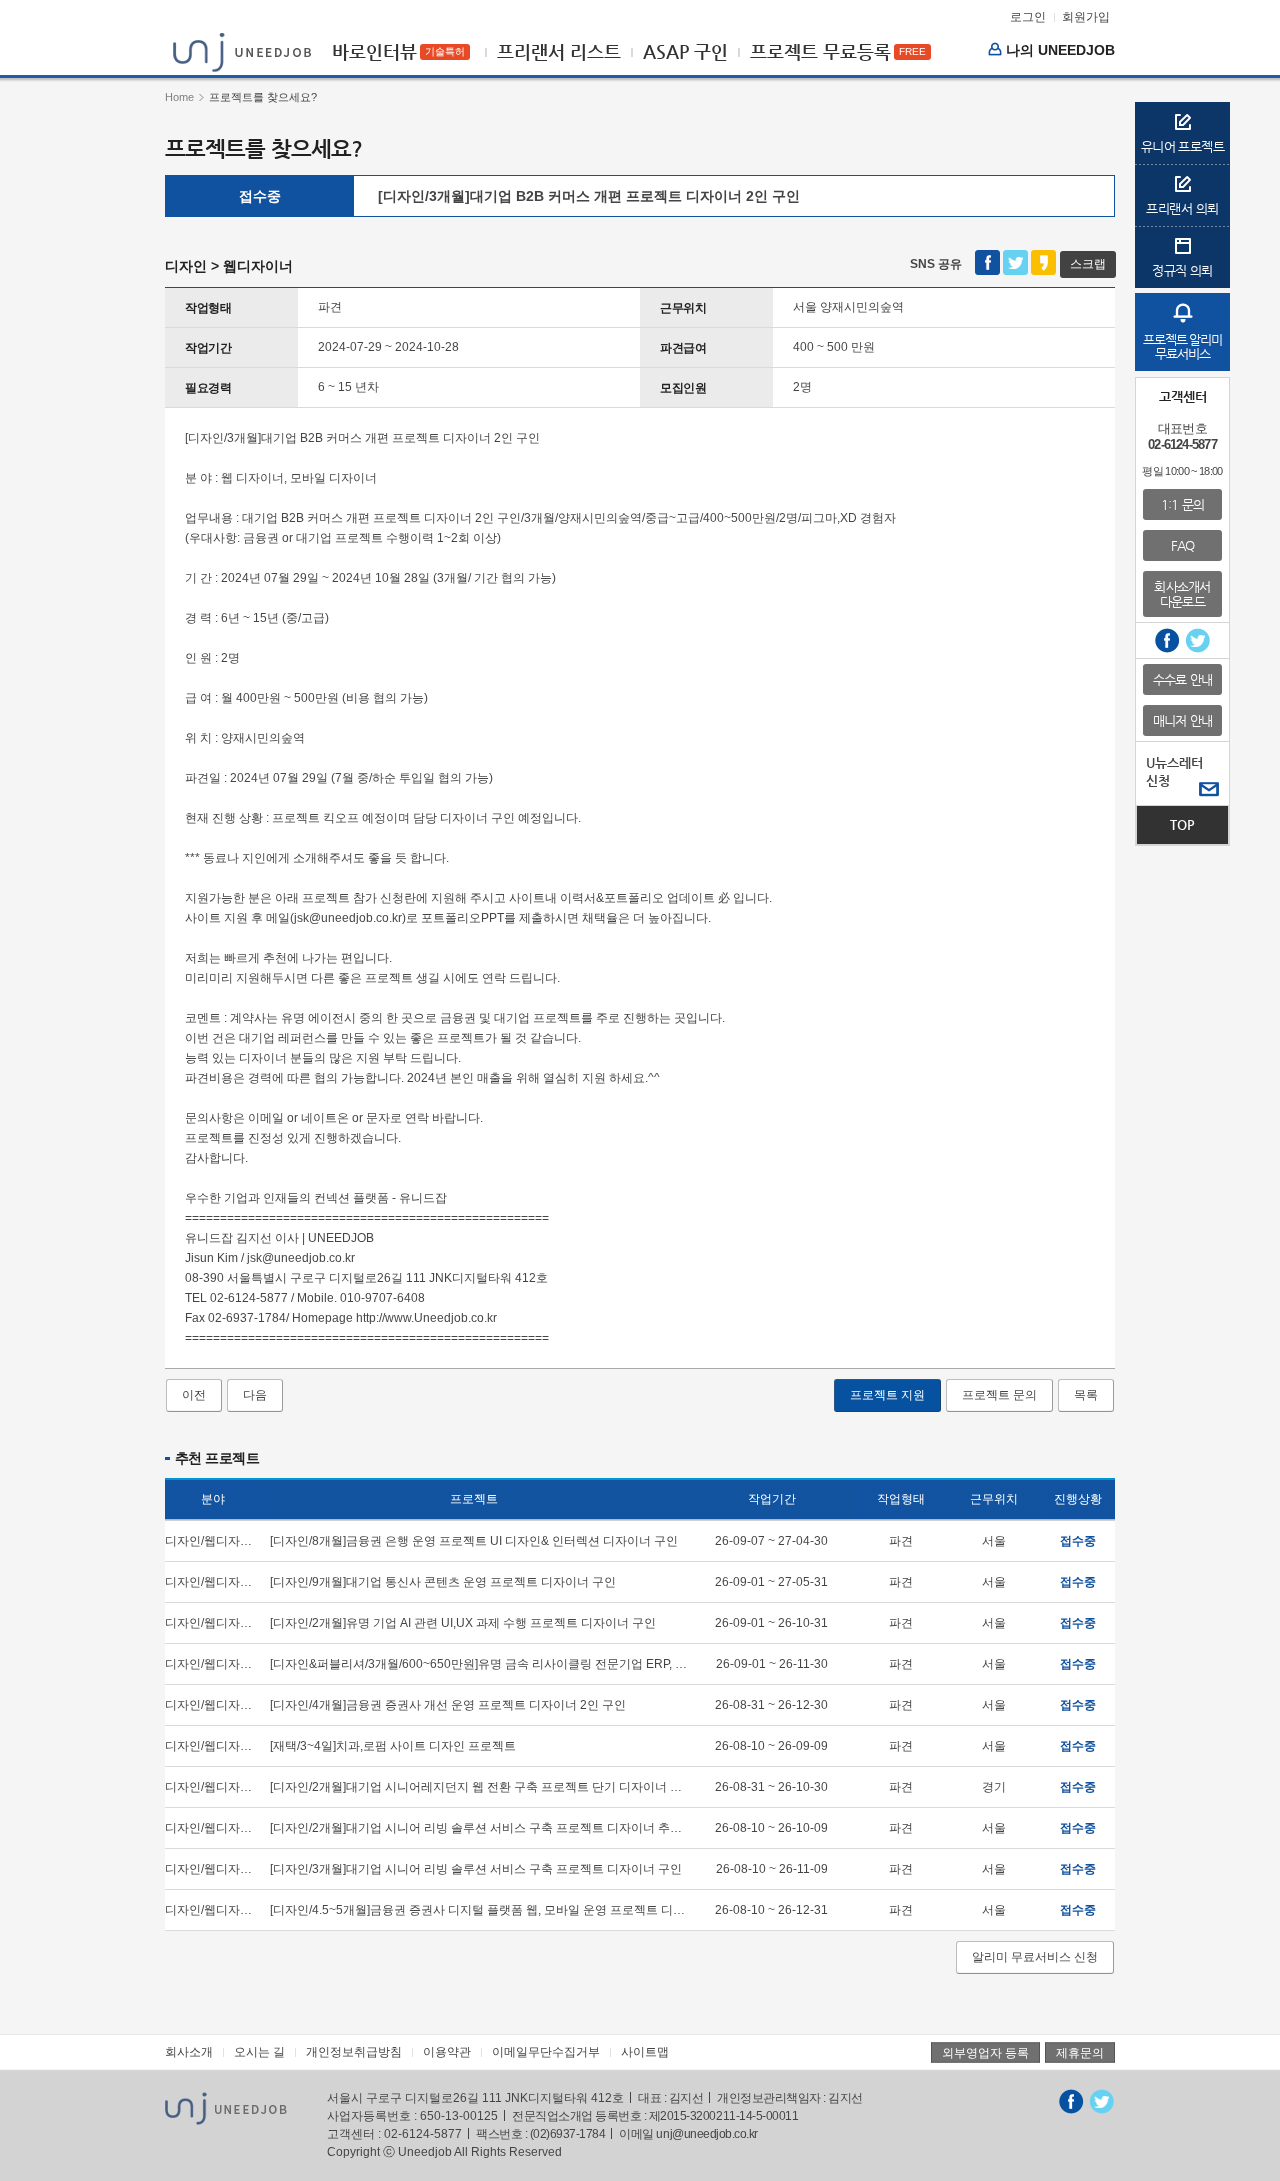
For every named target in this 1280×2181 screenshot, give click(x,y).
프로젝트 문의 (999, 1395)
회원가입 (1086, 17)
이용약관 (447, 2052)
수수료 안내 (1182, 679)
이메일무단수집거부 (546, 2052)
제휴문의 (1080, 2053)
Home (179, 97)
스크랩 (1088, 264)
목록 (1086, 1395)
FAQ (1183, 545)
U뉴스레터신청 (1174, 771)
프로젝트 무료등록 (820, 52)
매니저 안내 (1182, 720)
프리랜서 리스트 (559, 52)
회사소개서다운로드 (1182, 594)
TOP (1182, 824)
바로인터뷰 (374, 52)
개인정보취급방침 (354, 2052)
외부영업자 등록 (985, 2053)
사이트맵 (645, 2052)
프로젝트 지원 (887, 1395)
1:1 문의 (1182, 504)
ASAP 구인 (685, 52)
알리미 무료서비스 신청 (1035, 1957)
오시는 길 (259, 2052)
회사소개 (189, 2052)
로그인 (1028, 17)
